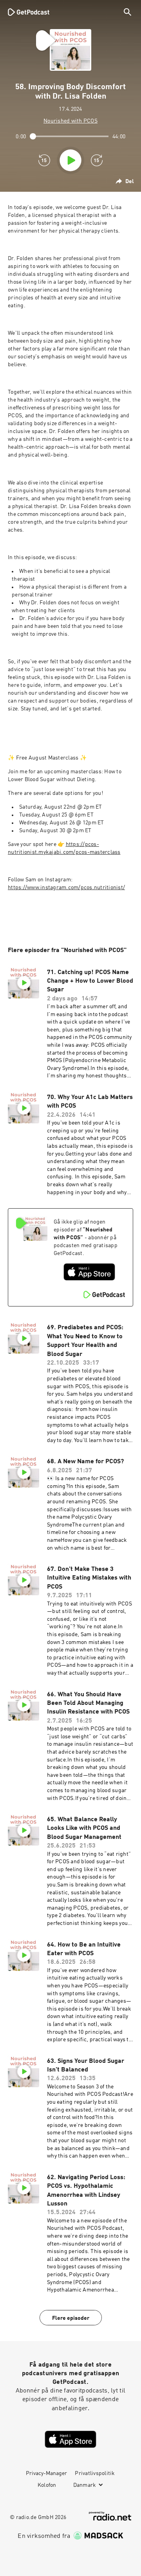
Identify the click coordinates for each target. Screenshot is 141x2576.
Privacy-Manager (46, 2473)
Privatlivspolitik (95, 2473)
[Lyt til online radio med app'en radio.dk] (110, 2516)
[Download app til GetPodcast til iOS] (89, 1272)
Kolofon (47, 2485)
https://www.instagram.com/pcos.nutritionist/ (66, 888)
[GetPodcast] (29, 12)
